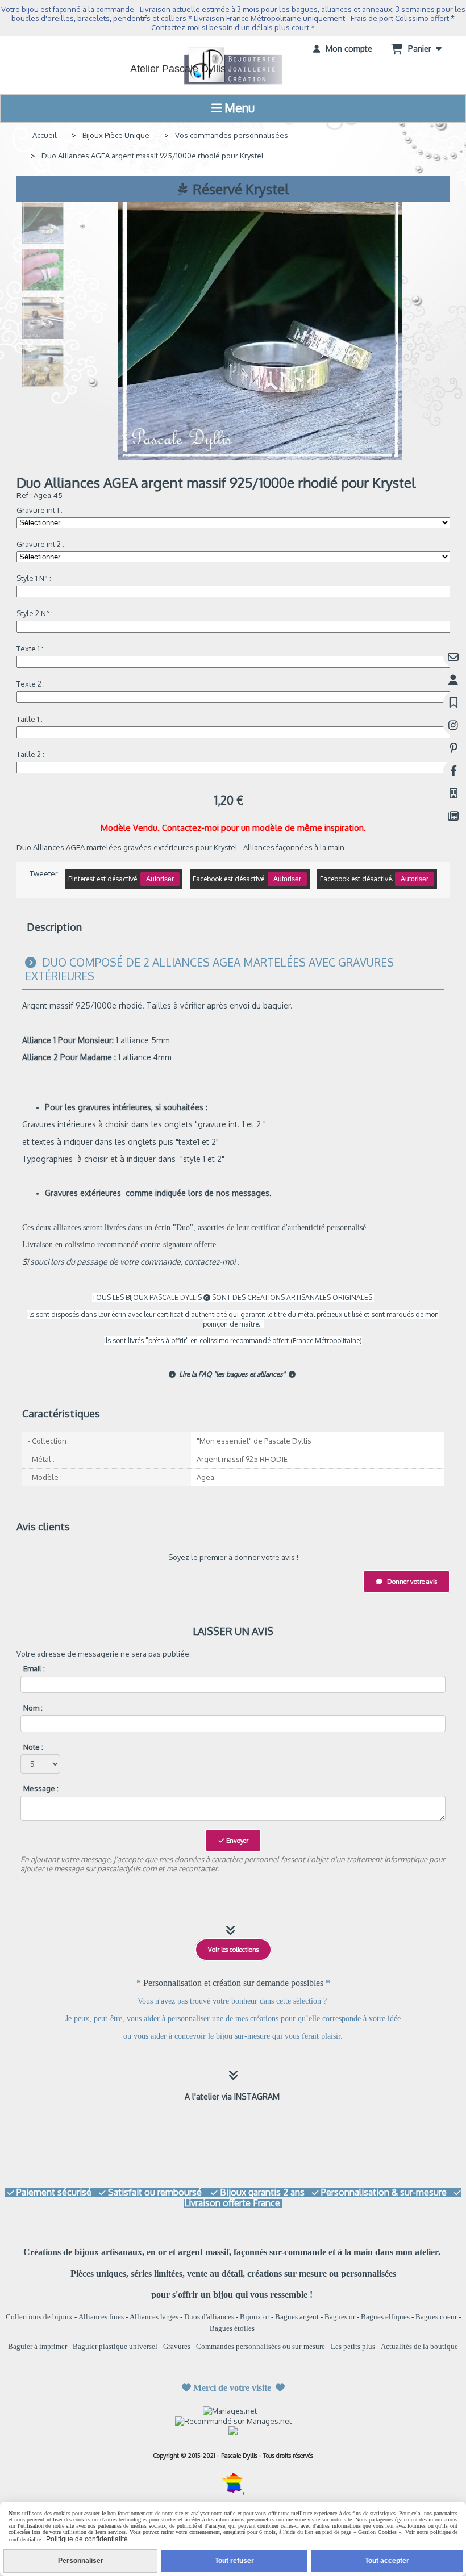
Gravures (177, 2346)
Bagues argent (297, 2317)
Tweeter (44, 873)
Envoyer (236, 1841)
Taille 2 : (30, 754)
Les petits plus (353, 2346)
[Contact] (453, 657)
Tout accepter (387, 2561)
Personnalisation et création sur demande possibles (234, 1983)
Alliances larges (154, 2317)
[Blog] (453, 816)
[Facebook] (453, 770)
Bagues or (340, 2317)
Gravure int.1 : (39, 510)
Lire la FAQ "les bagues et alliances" (228, 1374)
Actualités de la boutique (419, 2346)
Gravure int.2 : (40, 544)
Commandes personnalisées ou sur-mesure (261, 2346)
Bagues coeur (436, 2317)
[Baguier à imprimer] (453, 793)
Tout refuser (234, 2561)
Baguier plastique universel (115, 2346)
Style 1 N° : (34, 578)
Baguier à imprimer (38, 2346)
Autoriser (160, 879)
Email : (34, 1668)
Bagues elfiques (385, 2317)
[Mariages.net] (233, 2410)
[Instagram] (453, 725)
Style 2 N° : (35, 613)
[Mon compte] (453, 679)
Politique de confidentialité (86, 2539)
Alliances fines (101, 2317)
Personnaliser (81, 2561)
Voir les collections (233, 1950)
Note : (33, 1747)
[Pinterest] (453, 748)
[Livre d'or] (453, 702)
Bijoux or (255, 2317)
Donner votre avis (411, 1582)
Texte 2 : (31, 684)
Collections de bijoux (39, 2317)
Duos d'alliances (209, 2317)
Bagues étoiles (232, 2328)
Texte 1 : (30, 649)
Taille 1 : (30, 719)
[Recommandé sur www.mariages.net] (233, 2420)
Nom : (33, 1708)
